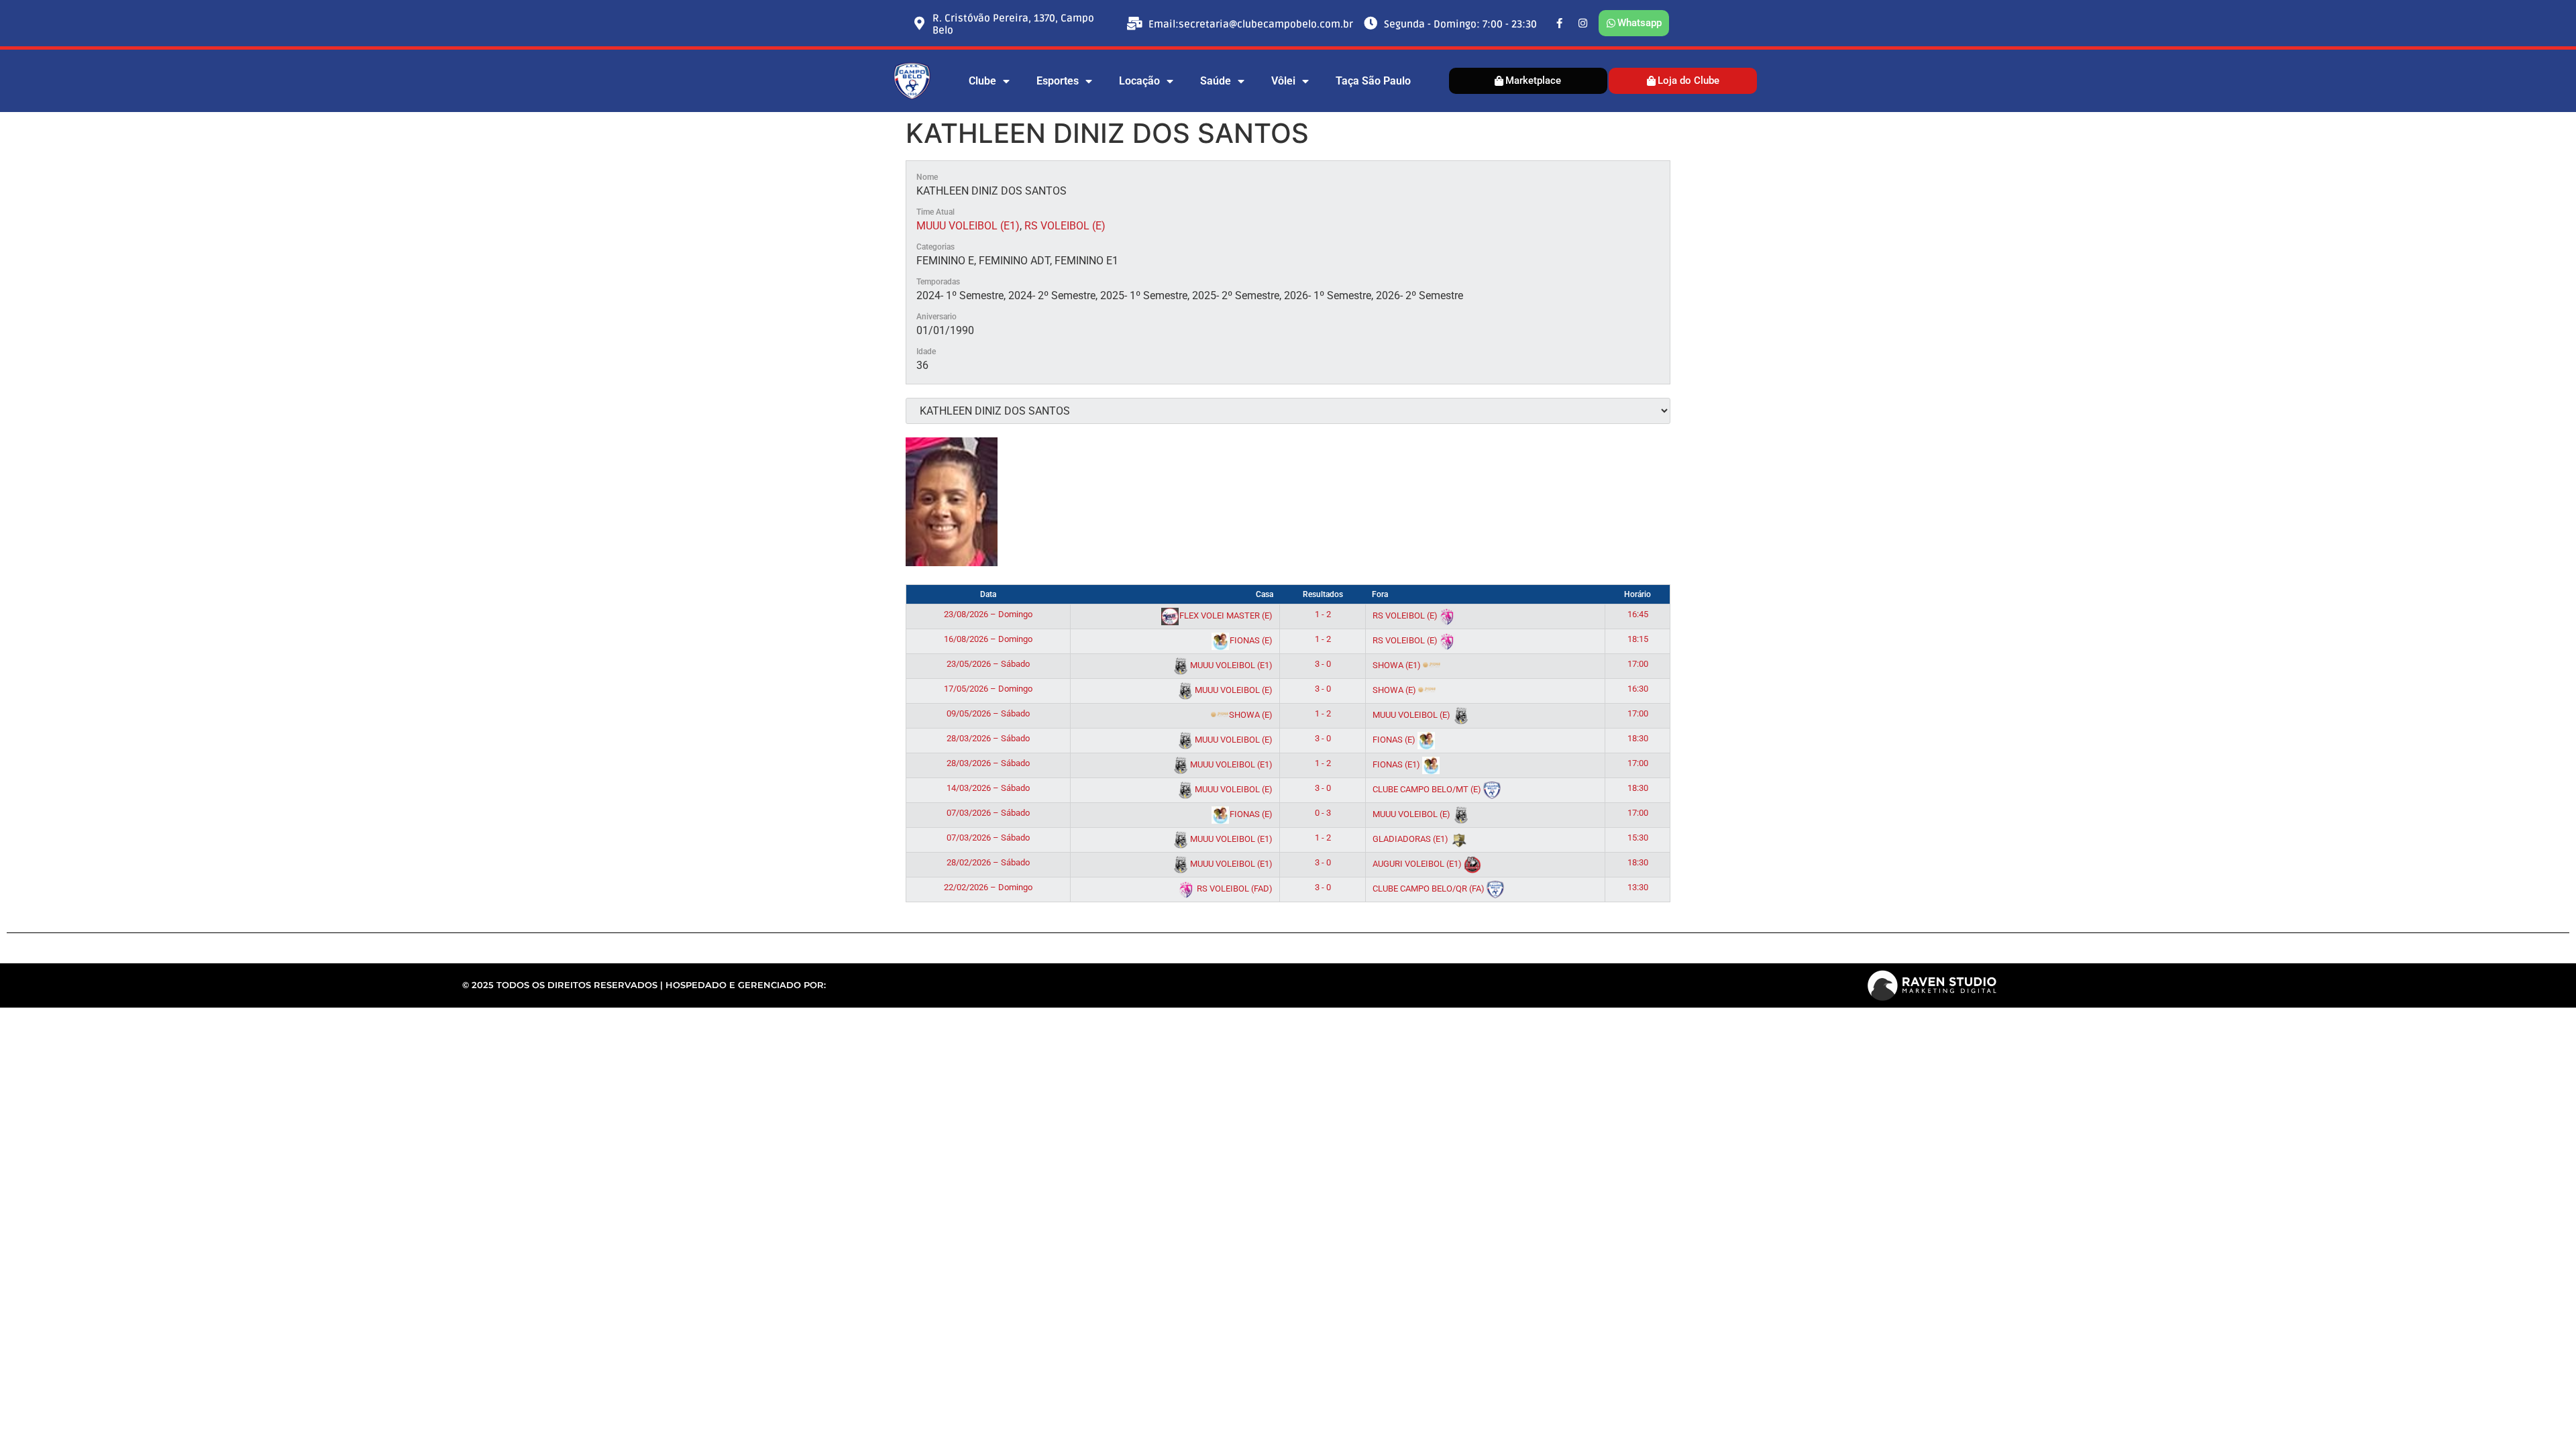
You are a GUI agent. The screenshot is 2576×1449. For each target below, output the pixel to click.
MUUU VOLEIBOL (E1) (968, 226)
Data (988, 594)
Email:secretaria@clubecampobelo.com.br (1251, 24)
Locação (1139, 81)
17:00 (1638, 664)
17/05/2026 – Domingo (988, 689)
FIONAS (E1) (1397, 764)
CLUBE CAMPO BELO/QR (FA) (1430, 889)
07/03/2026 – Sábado (988, 813)
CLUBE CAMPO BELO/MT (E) (1428, 789)
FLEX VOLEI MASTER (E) (1225, 615)
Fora (1380, 594)
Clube (982, 81)
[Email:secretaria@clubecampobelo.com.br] (1135, 23)
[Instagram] (1583, 23)
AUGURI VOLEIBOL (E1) (1418, 864)
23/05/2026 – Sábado (988, 664)
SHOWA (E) (1395, 690)
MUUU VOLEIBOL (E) (1233, 690)
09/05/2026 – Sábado (988, 713)
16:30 (1638, 689)
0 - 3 (1323, 813)
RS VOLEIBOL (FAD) (1234, 889)
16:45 (1638, 614)
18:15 (1638, 639)
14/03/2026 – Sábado (988, 788)
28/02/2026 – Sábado (988, 862)
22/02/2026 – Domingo (988, 887)
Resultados (1323, 594)
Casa (1265, 594)
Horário (1638, 594)
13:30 (1638, 887)
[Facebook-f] (1560, 23)
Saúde (1216, 81)
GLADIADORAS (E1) (1411, 839)
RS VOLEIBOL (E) (1065, 226)
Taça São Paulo (1373, 81)
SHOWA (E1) (1398, 665)
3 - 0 (1323, 664)
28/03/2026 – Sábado (988, 738)
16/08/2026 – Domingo (988, 639)
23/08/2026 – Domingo (988, 614)
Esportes (1058, 81)
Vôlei (1283, 81)
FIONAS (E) (1250, 640)
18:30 (1638, 738)
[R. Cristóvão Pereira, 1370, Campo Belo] (919, 23)
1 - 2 (1323, 614)
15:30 (1638, 838)
